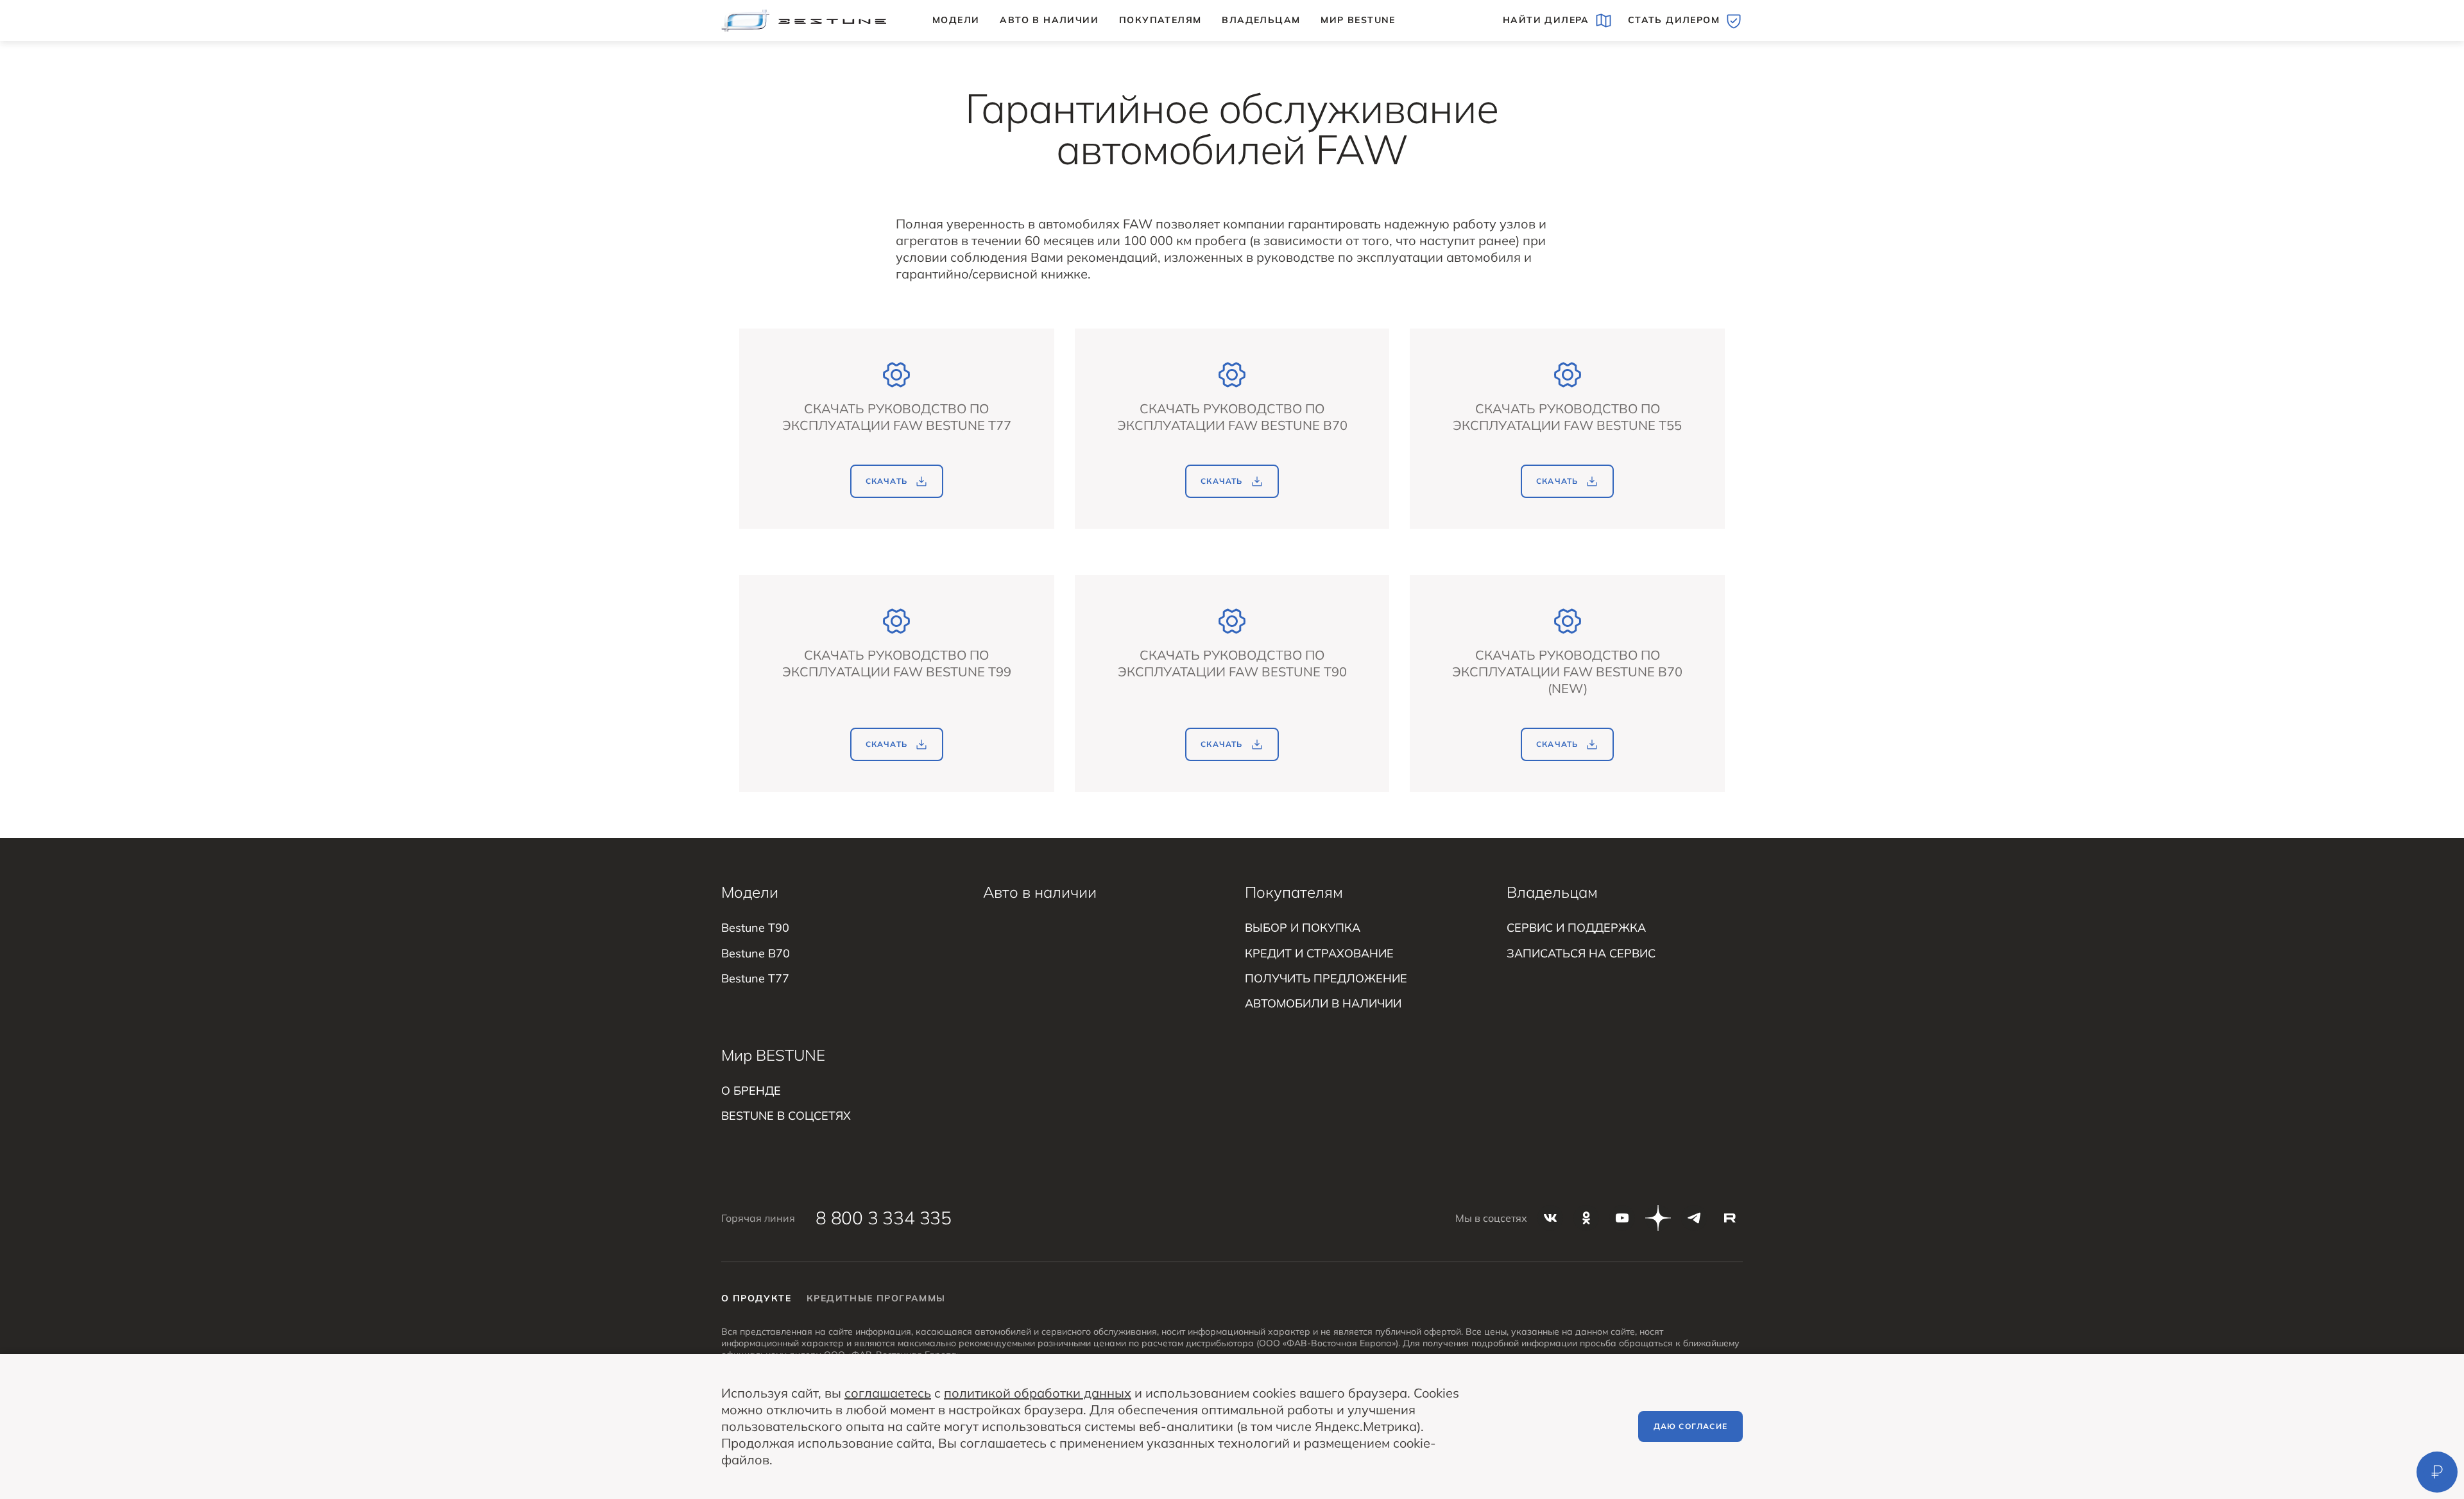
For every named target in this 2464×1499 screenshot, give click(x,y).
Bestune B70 (756, 953)
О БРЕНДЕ (751, 1091)
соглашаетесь (888, 1393)
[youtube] (1622, 1218)
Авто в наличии (1049, 20)
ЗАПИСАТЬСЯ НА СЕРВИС (1581, 953)
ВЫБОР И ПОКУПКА (1303, 928)
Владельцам (1261, 20)
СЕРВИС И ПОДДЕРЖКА (1576, 928)
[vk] (1550, 1218)
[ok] (1586, 1218)
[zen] (1658, 1218)
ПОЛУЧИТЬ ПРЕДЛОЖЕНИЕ (1326, 978)
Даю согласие (1690, 1426)
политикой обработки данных (1038, 1393)
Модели (956, 20)
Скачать (886, 481)
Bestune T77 (755, 978)
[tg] (1694, 1218)
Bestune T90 (755, 928)
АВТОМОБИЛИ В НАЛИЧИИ (1323, 1003)
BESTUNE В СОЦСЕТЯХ (786, 1116)
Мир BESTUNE (1358, 20)
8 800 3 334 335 (884, 1218)
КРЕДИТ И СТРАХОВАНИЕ (1319, 953)
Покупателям (1160, 20)
